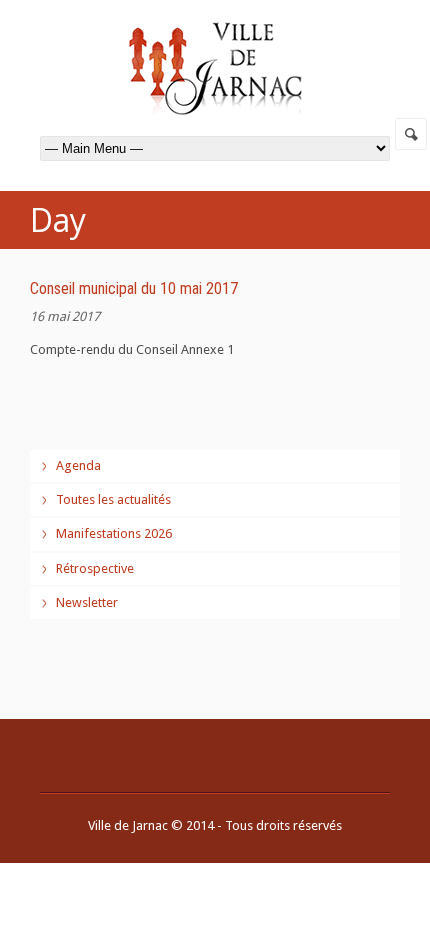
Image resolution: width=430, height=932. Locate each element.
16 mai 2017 (65, 316)
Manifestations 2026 (114, 533)
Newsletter (87, 602)
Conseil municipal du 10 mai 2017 (134, 288)
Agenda (78, 465)
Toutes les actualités (113, 499)
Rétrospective (95, 568)
